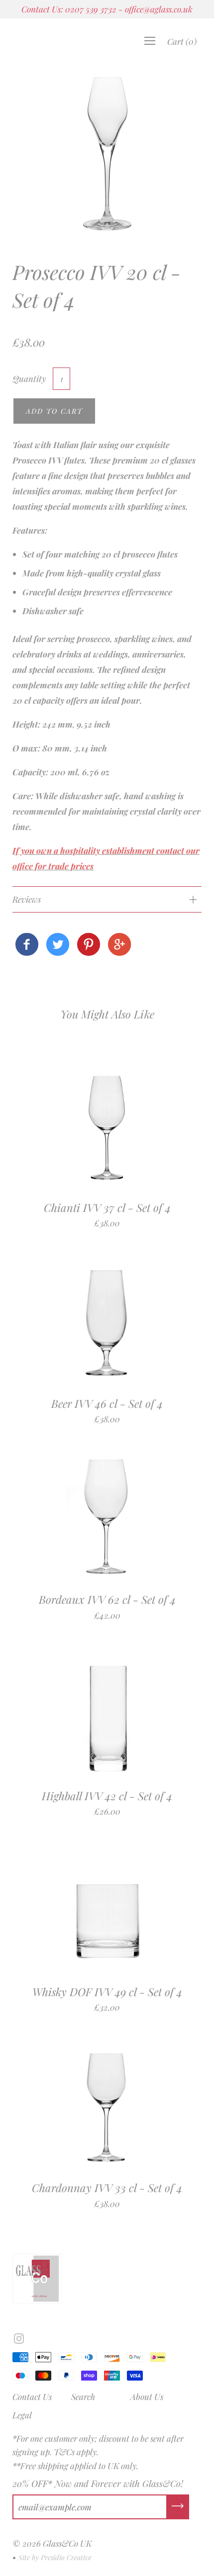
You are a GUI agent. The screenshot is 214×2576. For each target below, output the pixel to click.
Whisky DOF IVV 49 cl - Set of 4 (107, 1992)
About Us (147, 2396)
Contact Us (32, 2396)
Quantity (29, 378)
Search (83, 2396)
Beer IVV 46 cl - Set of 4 (107, 1403)
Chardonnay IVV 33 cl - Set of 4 (107, 2188)
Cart (182, 41)
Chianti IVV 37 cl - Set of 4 (107, 1207)
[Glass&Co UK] (27, 945)
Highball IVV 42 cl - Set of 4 (107, 1796)
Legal (22, 2415)
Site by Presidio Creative (55, 2557)
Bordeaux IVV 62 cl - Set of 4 (107, 1599)
